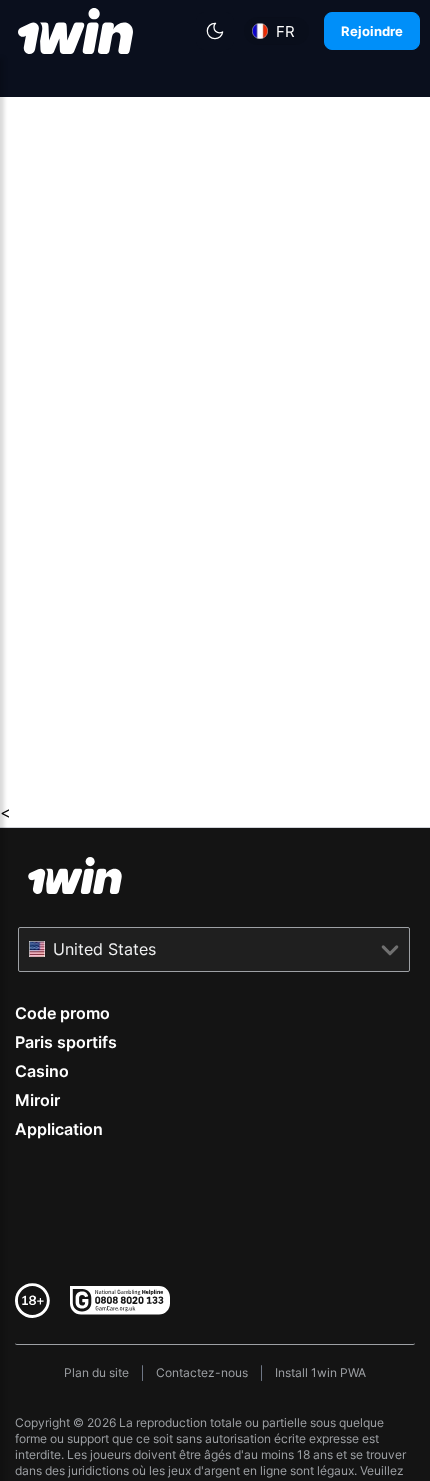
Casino (42, 1071)
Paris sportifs (66, 1042)
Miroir (37, 1100)
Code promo (62, 1013)
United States (104, 949)
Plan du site (96, 1372)
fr (285, 31)
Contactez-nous (202, 1372)
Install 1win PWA (320, 1372)
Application (59, 1129)
